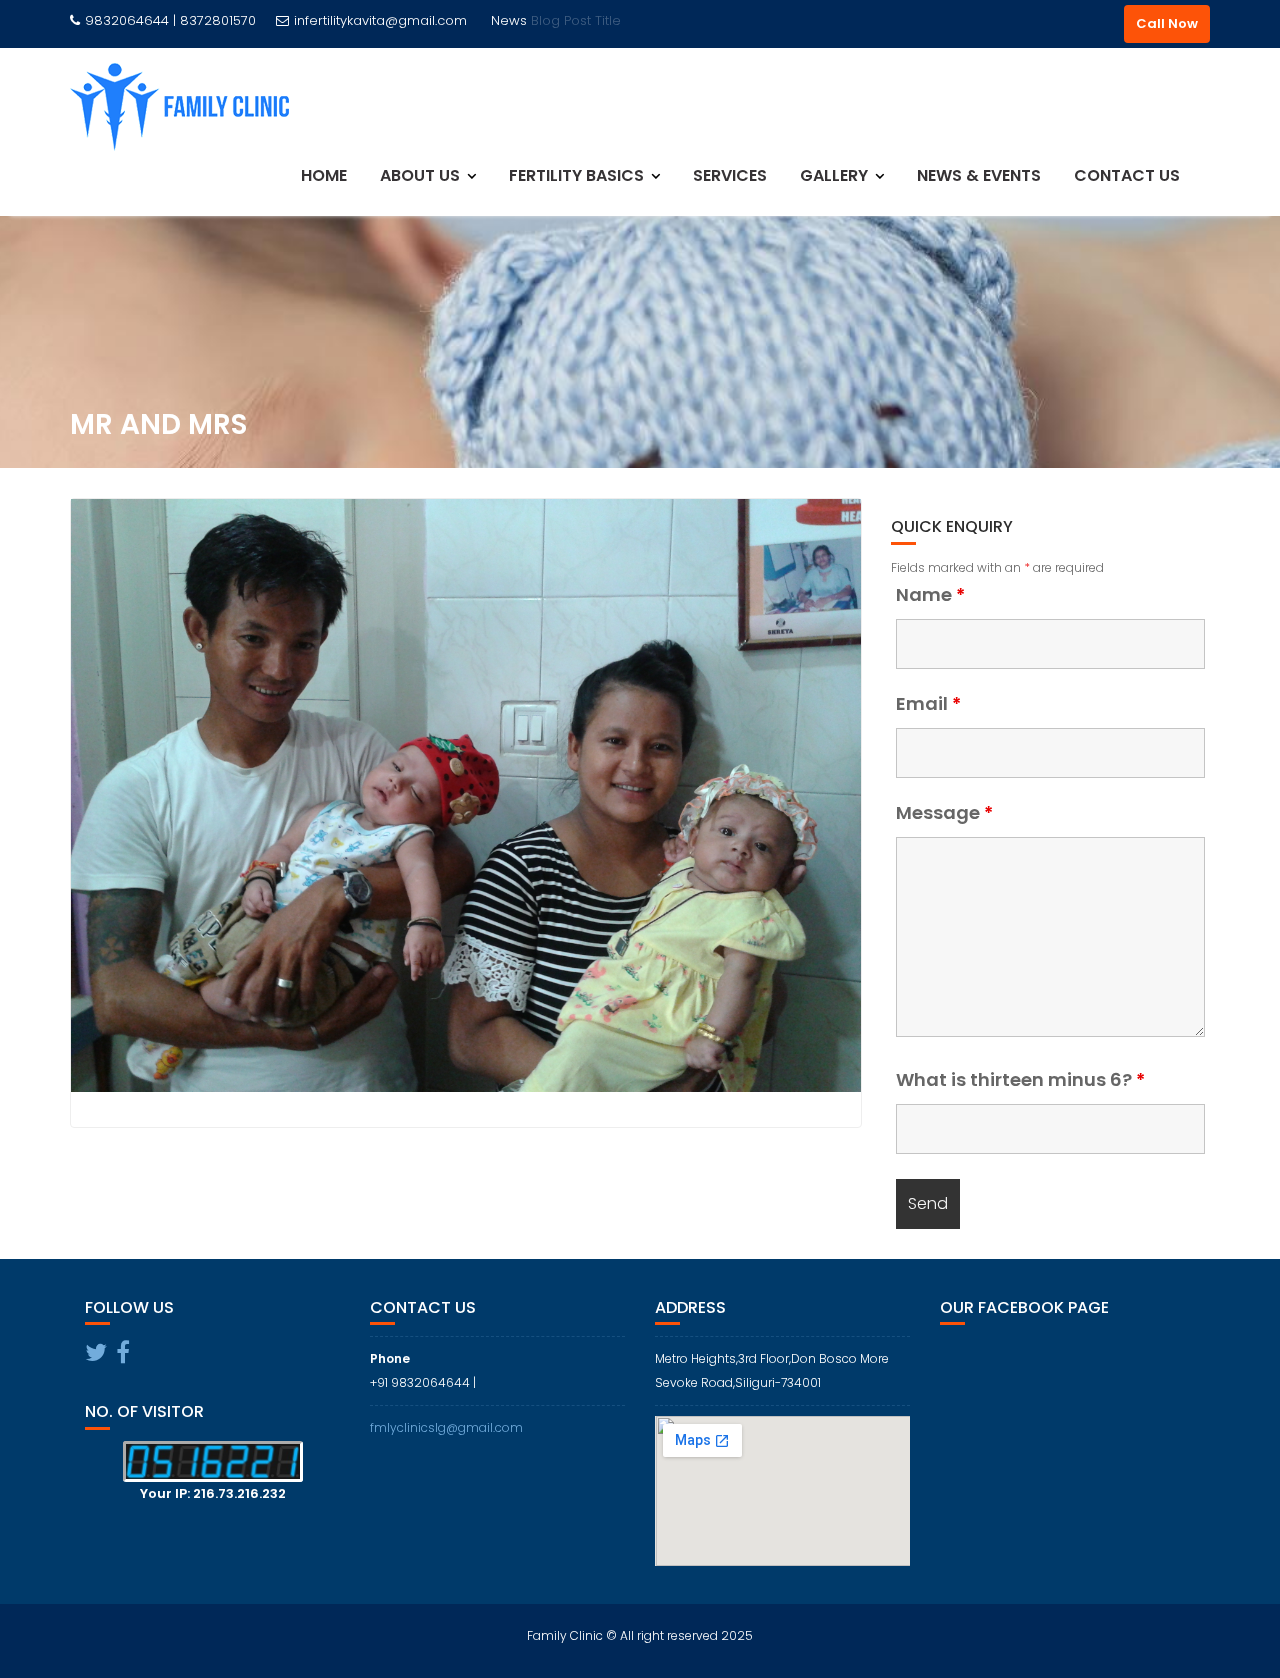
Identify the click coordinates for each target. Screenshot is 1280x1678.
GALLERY (834, 175)
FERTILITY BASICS (576, 175)
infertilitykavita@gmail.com (380, 20)
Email (928, 704)
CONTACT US (1127, 175)
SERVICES (730, 175)
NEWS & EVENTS (979, 175)
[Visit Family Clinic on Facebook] (123, 1356)
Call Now (1167, 23)
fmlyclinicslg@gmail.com (446, 1427)
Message (944, 813)
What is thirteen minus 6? (1020, 1080)
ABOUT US (420, 175)
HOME (324, 175)
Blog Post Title (576, 20)
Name (930, 595)
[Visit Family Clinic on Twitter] (96, 1356)
